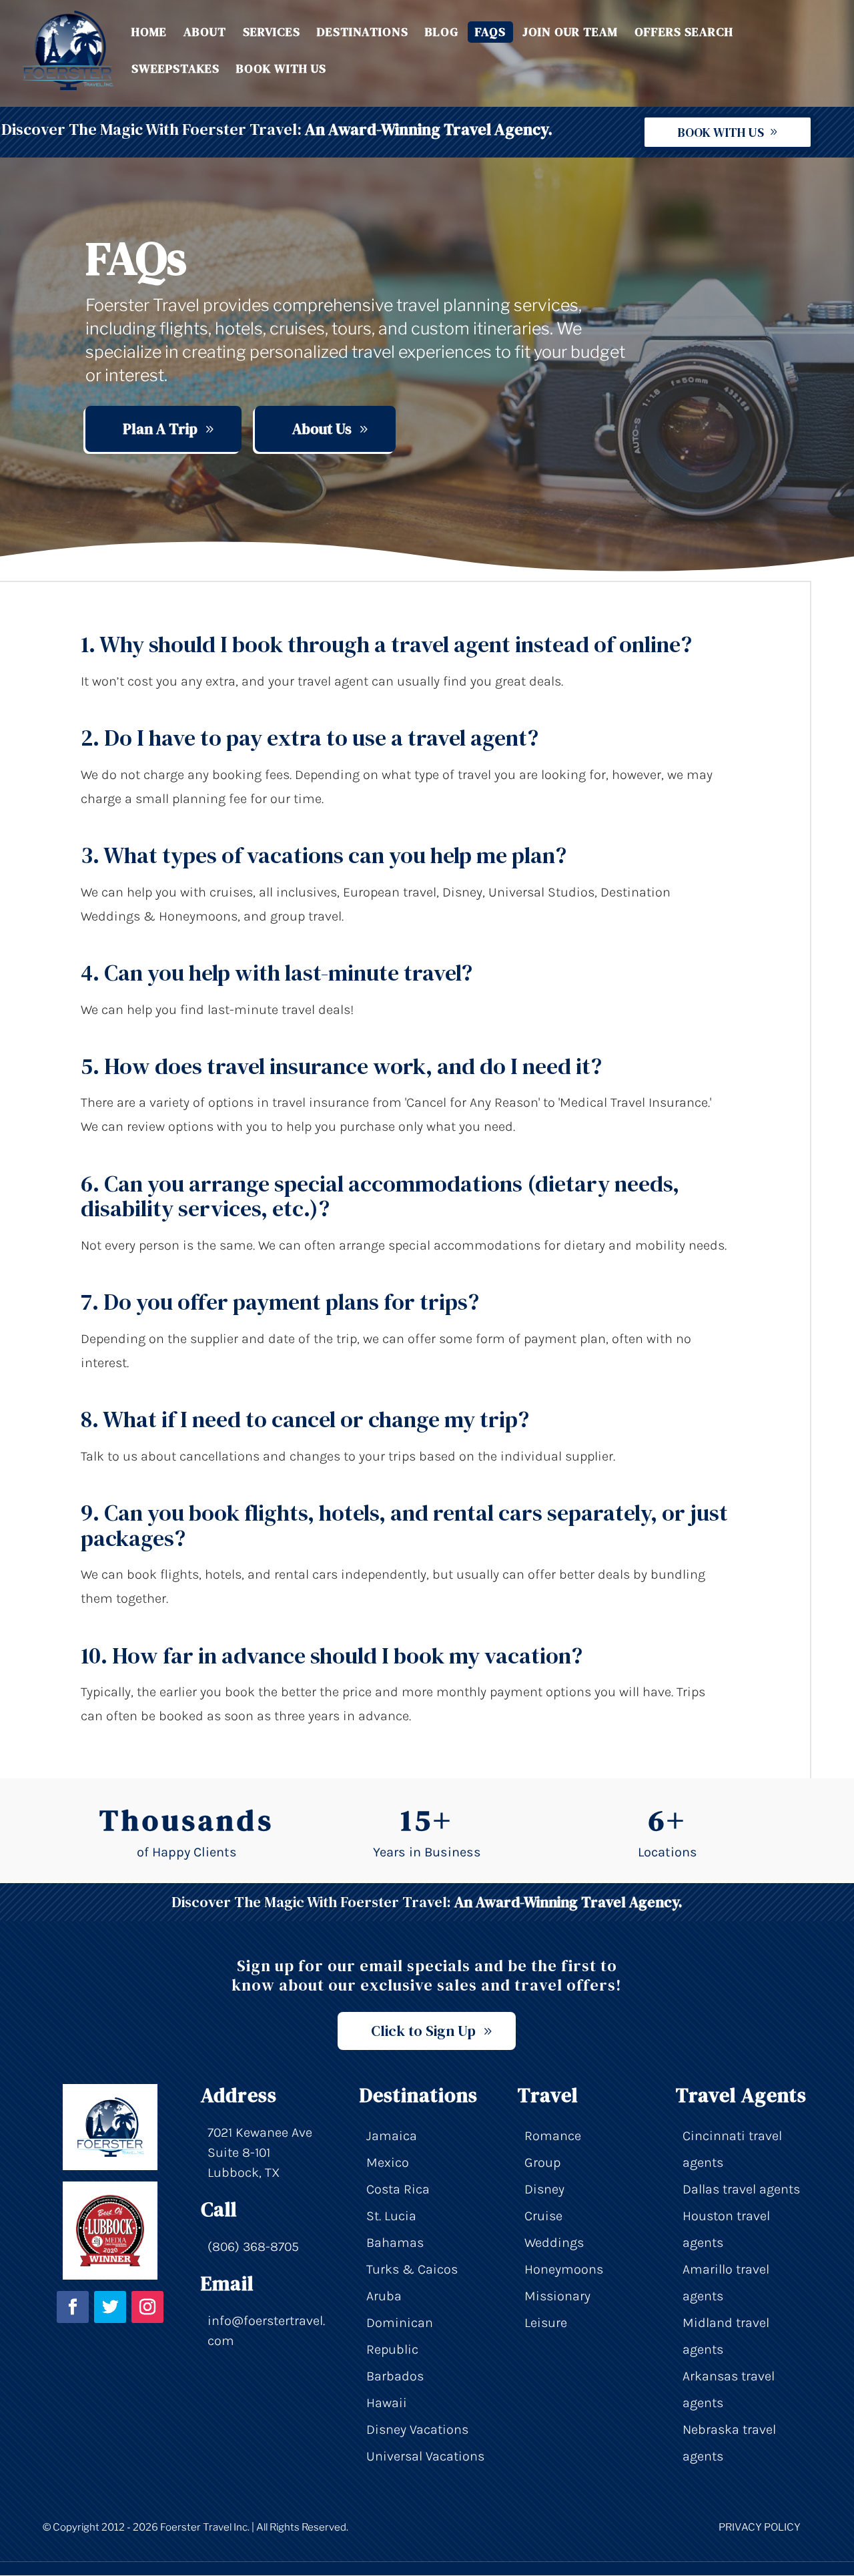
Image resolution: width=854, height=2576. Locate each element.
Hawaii (387, 2403)
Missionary (557, 2296)
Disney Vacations (417, 2429)
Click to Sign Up (423, 2031)
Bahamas (395, 2243)
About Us (322, 429)
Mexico (388, 2162)
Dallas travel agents (741, 2189)
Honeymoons (564, 2269)
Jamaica (392, 2136)
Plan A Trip (160, 429)
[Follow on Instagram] (147, 2307)
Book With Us (721, 132)
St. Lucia (391, 2216)
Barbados (395, 2376)
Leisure (546, 2323)
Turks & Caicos (412, 2269)
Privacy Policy (760, 2527)
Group (542, 2162)
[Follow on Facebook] (73, 2307)
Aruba (384, 2296)
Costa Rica (398, 2189)
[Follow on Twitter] (110, 2307)
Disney (544, 2189)
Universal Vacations (425, 2456)
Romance (553, 2136)
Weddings (554, 2243)
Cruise (543, 2216)
